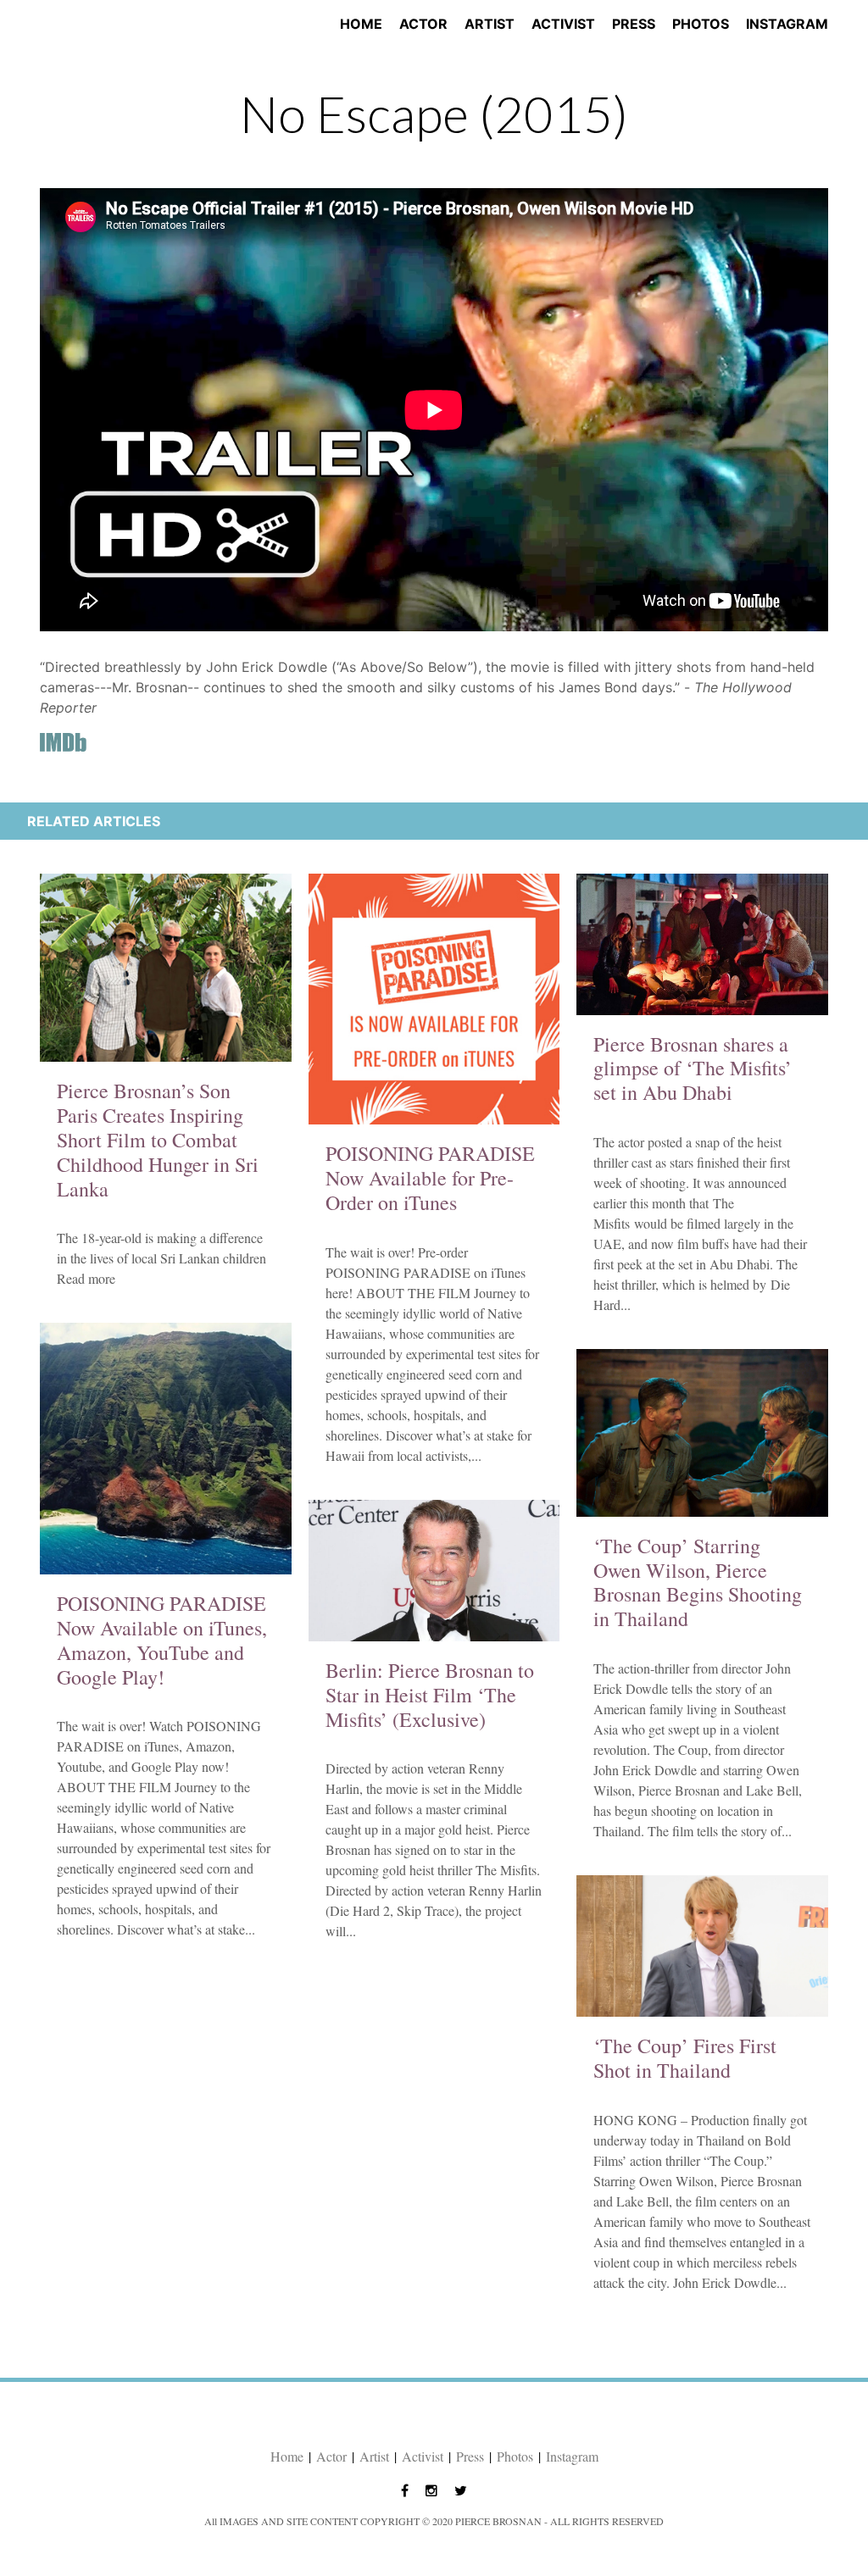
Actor (423, 24)
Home (361, 24)
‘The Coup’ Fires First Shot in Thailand (685, 2058)
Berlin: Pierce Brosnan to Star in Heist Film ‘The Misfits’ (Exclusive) (430, 1695)
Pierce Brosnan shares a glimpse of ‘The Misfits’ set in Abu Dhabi (693, 1069)
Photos (701, 24)
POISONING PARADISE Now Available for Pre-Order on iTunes (430, 1178)
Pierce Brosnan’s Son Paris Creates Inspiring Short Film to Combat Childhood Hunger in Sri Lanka (158, 1139)
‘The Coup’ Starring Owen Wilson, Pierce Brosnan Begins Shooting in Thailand (698, 1582)
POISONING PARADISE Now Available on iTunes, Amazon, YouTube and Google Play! (162, 1640)
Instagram (787, 24)
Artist (490, 24)
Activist (563, 24)
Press (634, 24)
